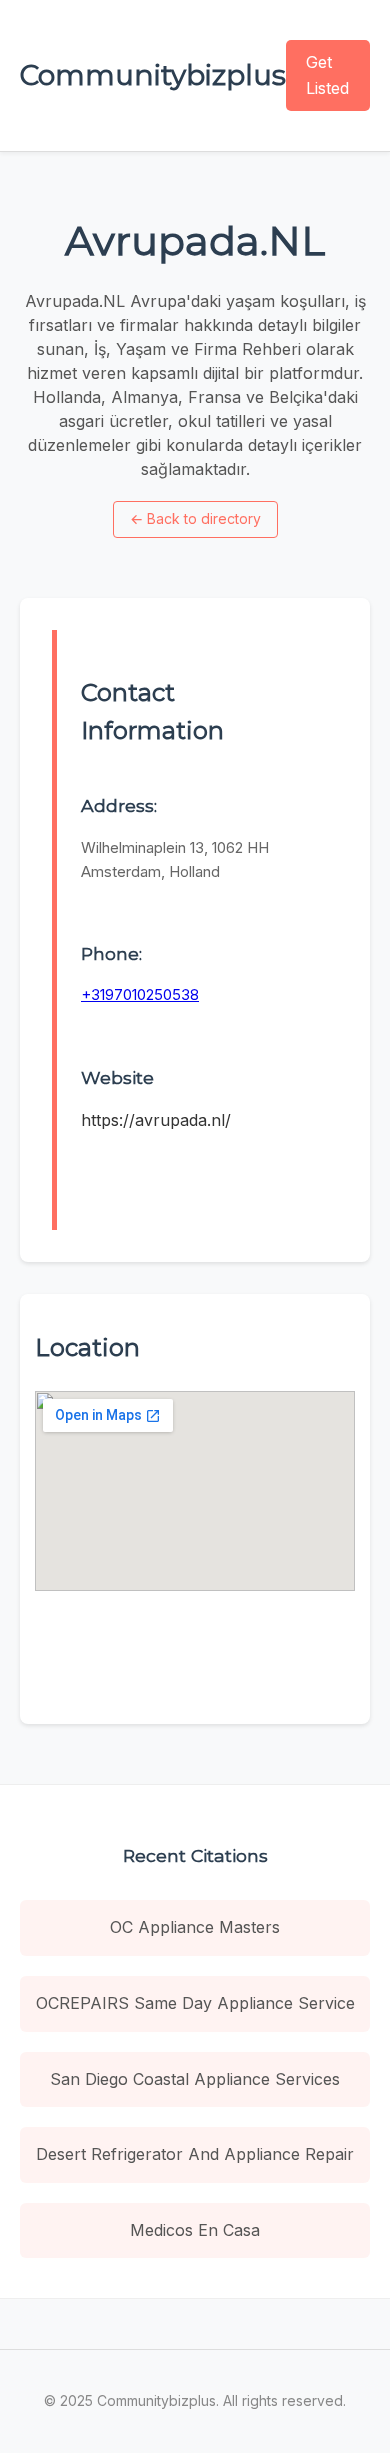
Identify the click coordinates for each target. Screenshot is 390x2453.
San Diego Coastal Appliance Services (195, 2079)
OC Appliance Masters (195, 1927)
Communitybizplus (153, 75)
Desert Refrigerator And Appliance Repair (195, 2154)
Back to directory (195, 518)
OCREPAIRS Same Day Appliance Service (195, 2003)
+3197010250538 (140, 994)
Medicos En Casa (195, 2230)
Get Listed (327, 75)
